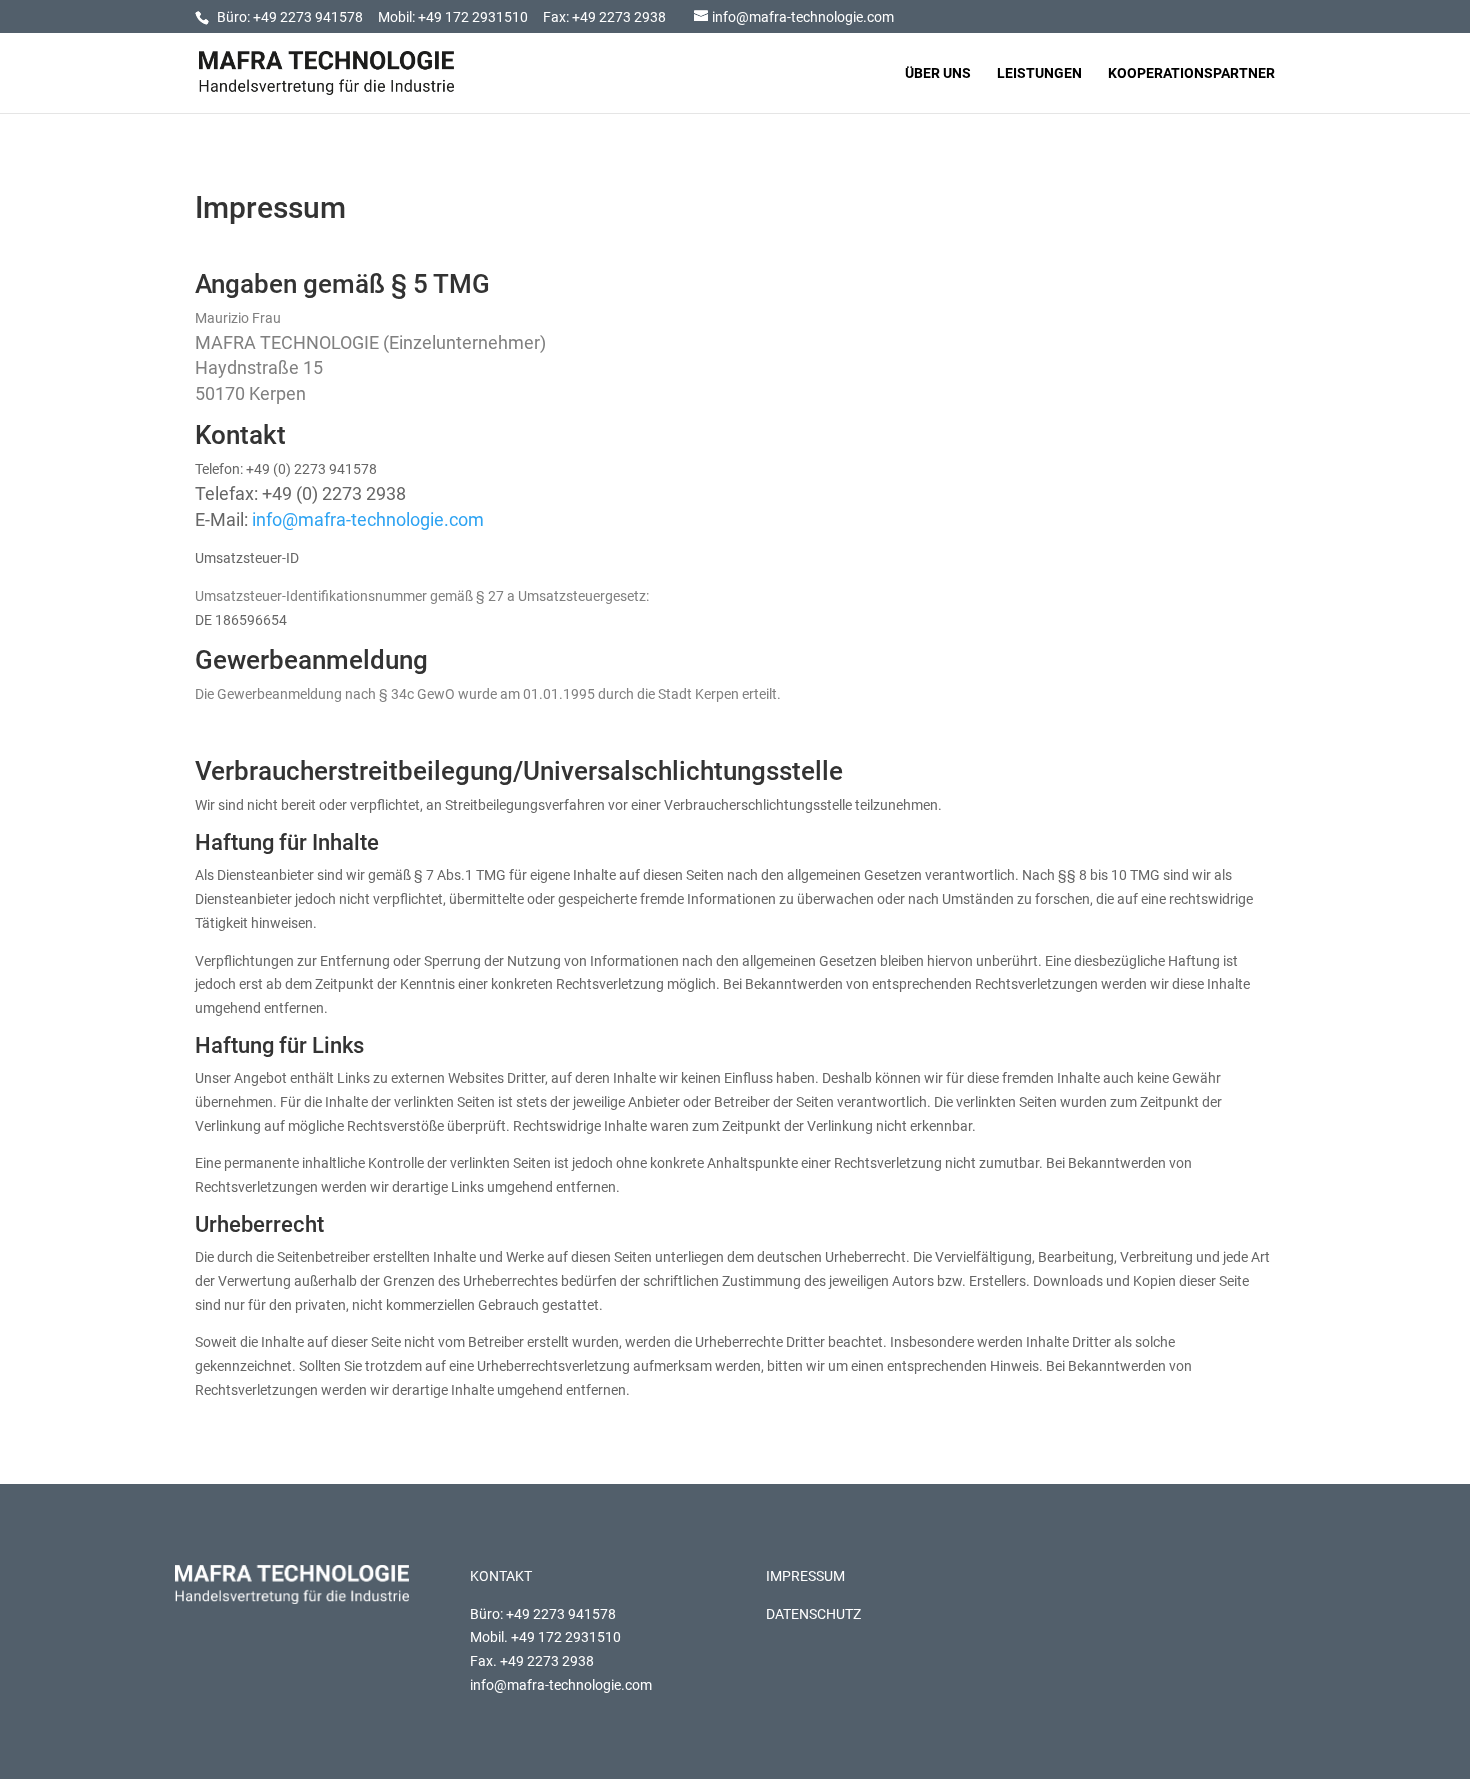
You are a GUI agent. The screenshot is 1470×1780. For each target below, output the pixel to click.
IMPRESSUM (805, 1576)
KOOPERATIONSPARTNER (1191, 73)
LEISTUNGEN (1039, 73)
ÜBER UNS (938, 73)
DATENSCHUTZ (813, 1614)
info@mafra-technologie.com (368, 519)
